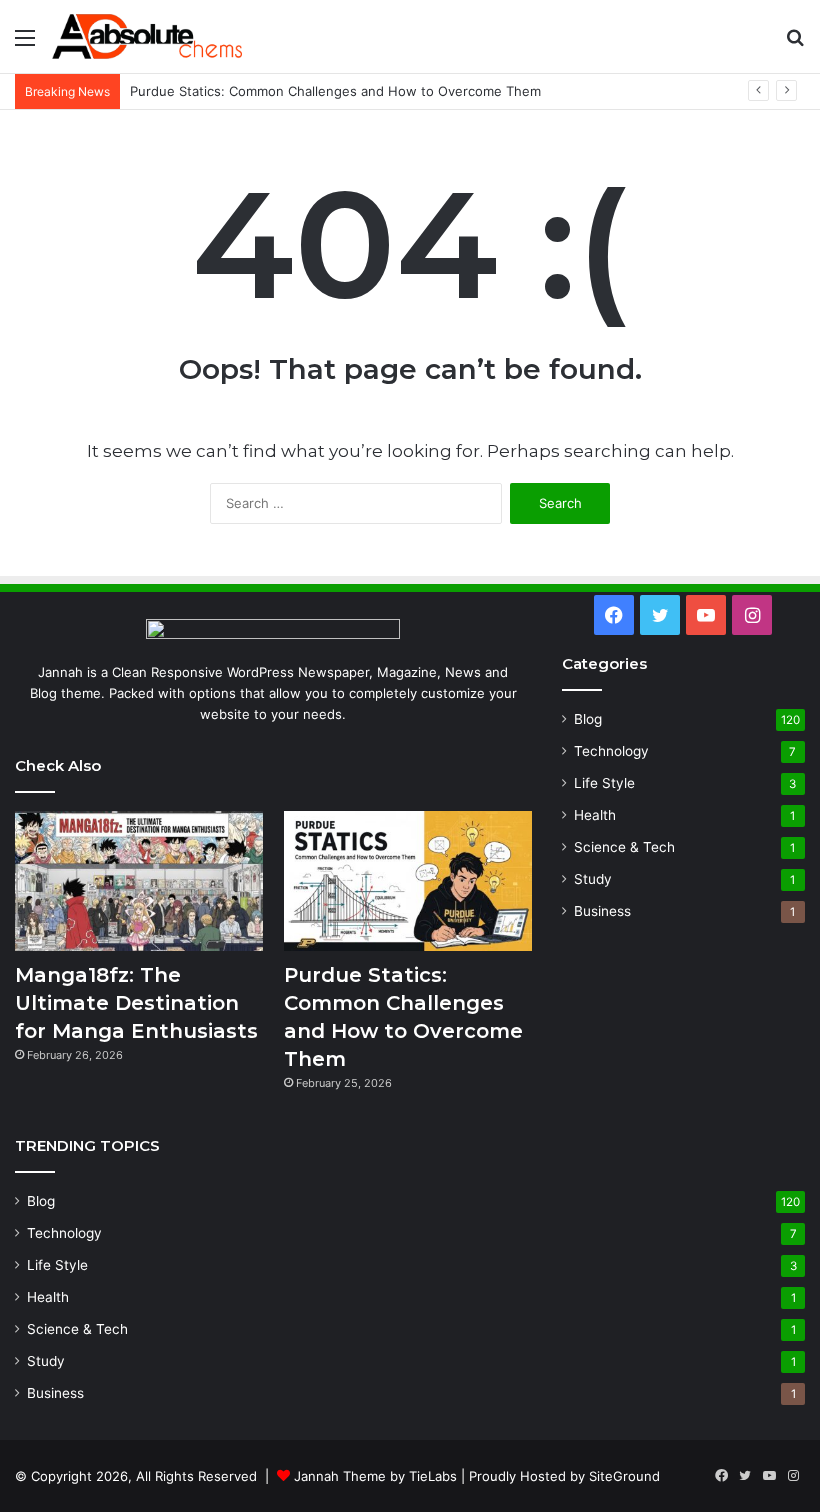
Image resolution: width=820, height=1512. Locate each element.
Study (593, 879)
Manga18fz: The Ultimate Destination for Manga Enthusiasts (136, 1003)
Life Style (604, 783)
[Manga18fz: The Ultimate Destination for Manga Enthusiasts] (139, 881)
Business (602, 911)
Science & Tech (624, 847)
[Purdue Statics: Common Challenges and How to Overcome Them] (408, 881)
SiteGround (624, 1476)
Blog (588, 719)
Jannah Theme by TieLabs (375, 1476)
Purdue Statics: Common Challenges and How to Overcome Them (335, 91)
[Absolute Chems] (147, 36)
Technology (611, 751)
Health (595, 815)
